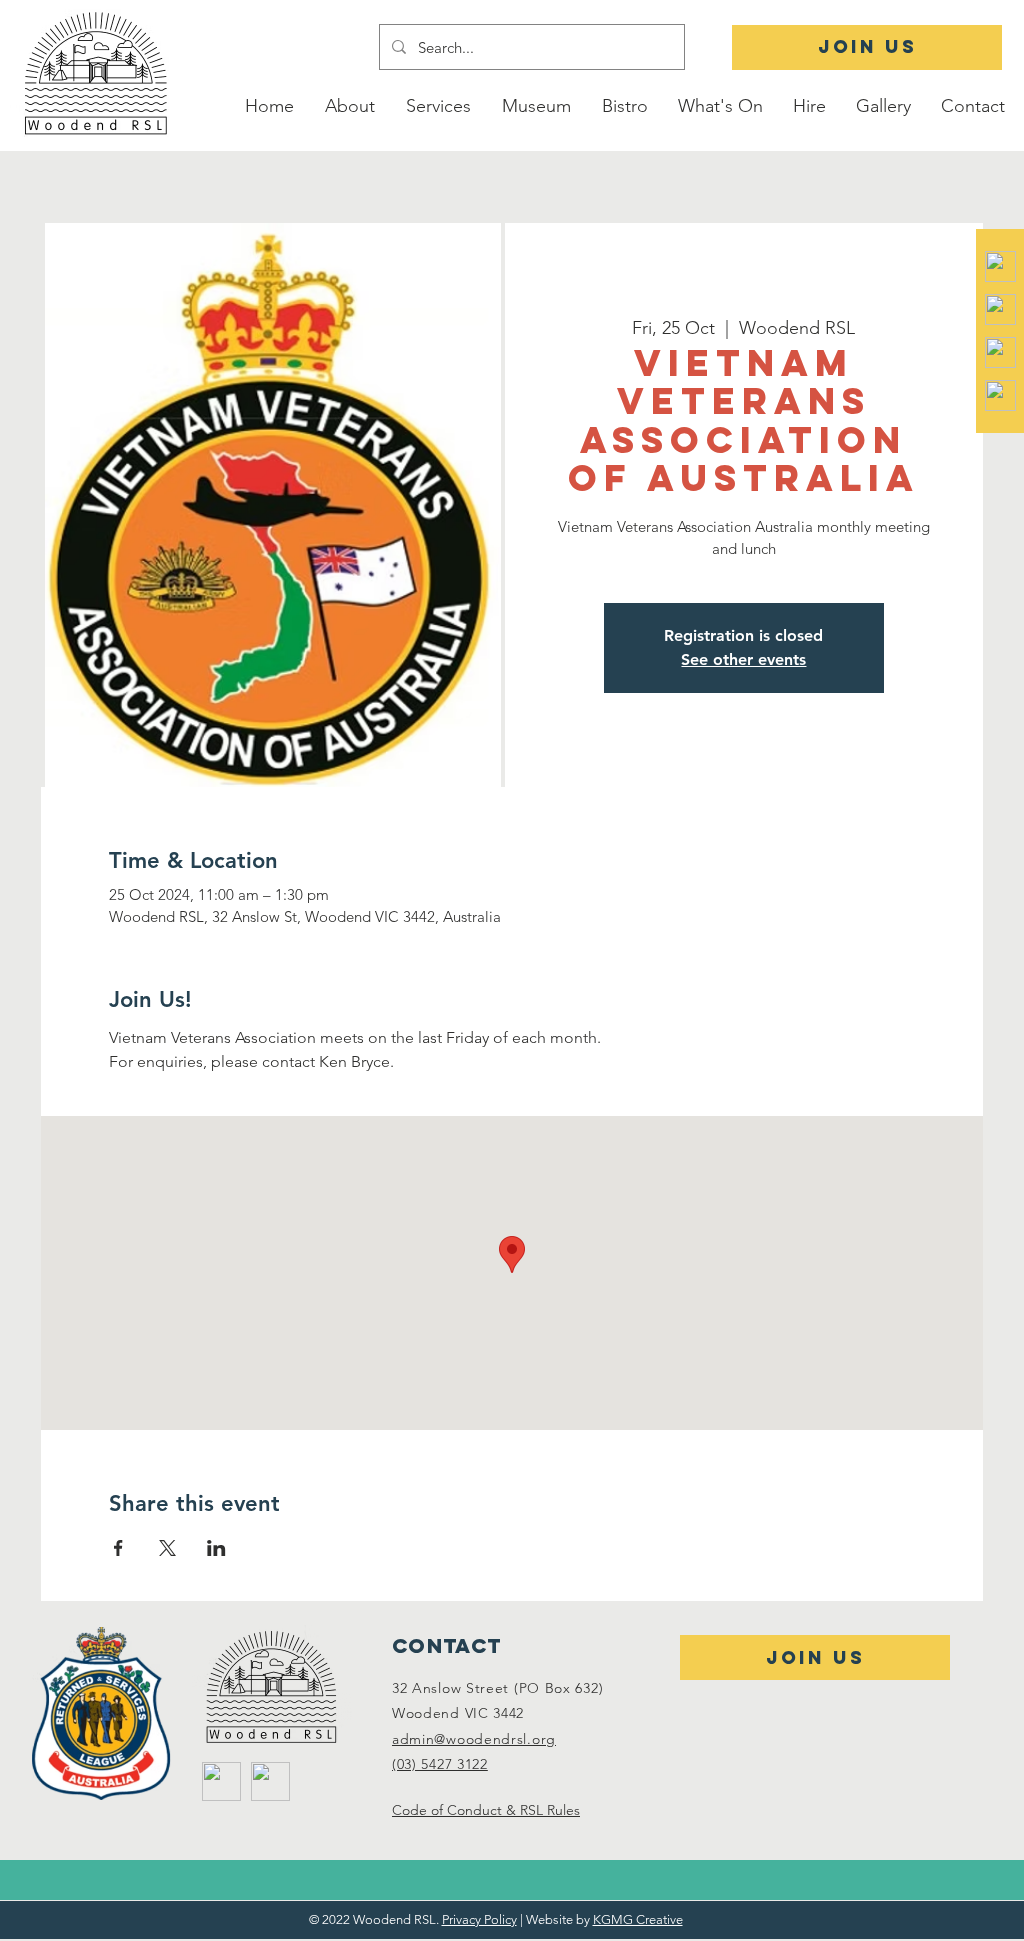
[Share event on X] (167, 1548)
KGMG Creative (638, 1919)
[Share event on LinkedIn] (216, 1548)
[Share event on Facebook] (118, 1548)
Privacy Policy (479, 1919)
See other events (743, 659)
